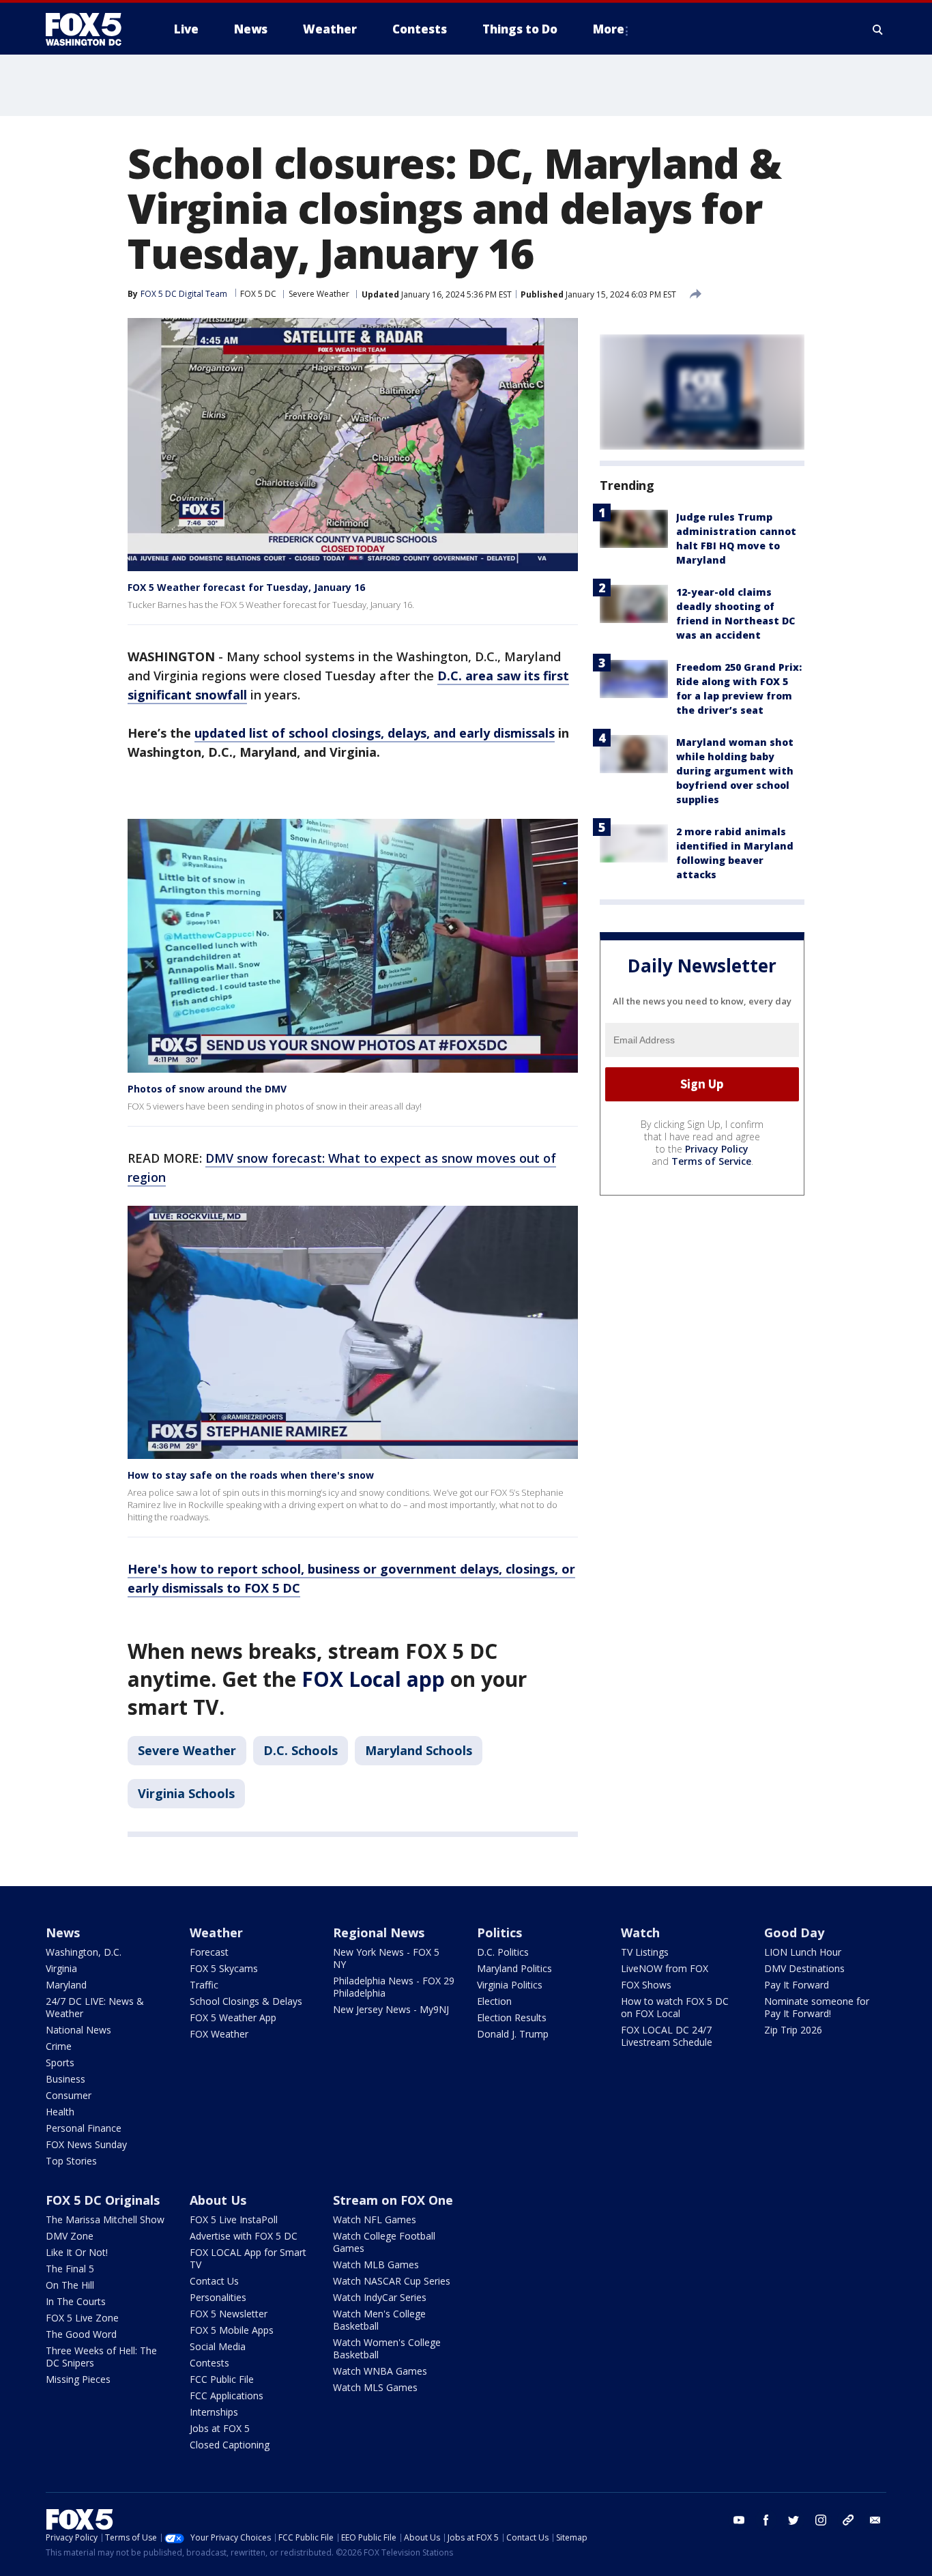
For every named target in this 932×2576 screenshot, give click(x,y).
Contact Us (214, 2281)
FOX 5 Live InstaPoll (234, 2219)
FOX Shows (646, 1985)
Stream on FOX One (393, 2200)
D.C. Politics (503, 1952)
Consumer (69, 2095)
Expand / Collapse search (878, 29)
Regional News (379, 1933)
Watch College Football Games (384, 2242)
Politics (499, 1933)
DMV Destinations (804, 1968)
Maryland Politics (514, 1968)
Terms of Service (711, 1161)
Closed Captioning (230, 2445)
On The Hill (70, 2285)
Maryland (66, 1985)
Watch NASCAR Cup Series (392, 2281)
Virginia (61, 1968)
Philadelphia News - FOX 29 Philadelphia (394, 1987)
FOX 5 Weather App (233, 2017)
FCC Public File (222, 2379)
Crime (59, 2046)
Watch (640, 1933)
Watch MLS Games (375, 2387)
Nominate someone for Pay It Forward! (817, 2007)
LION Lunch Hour (803, 1952)
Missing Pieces (78, 2379)
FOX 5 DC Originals (103, 2200)
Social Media (218, 2346)
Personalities (218, 2297)
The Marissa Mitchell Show (105, 2219)
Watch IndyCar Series (380, 2297)
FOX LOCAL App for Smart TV (248, 2258)
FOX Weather (219, 2034)
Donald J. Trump (513, 2034)
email (875, 2520)
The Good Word (81, 2334)
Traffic (204, 1985)
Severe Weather (319, 294)
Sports (60, 2063)
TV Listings (645, 1952)
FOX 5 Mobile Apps (232, 2330)
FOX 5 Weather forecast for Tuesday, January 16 (246, 587)
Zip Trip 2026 (793, 2030)
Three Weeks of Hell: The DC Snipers (101, 2357)
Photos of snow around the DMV (207, 1089)
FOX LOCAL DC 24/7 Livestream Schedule (667, 2036)
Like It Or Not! (77, 2252)
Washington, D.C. (84, 1952)
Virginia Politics (510, 1985)
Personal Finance (84, 2128)
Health (60, 2112)
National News (78, 2030)
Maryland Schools (419, 1750)
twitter (793, 2520)
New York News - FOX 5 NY (386, 1958)
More (609, 29)
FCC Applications (227, 2396)
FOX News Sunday (86, 2144)
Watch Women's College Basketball (387, 2348)
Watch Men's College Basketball (379, 2320)
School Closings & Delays (246, 2001)
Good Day (794, 1933)
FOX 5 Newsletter (229, 2314)
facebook (766, 2520)
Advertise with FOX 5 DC (244, 2236)
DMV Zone (70, 2236)
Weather (216, 1933)
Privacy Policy (717, 1149)
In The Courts (76, 2301)
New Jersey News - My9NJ (391, 2009)
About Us (218, 2200)
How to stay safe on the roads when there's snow (251, 1475)
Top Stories (71, 2161)
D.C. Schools (301, 1750)
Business (65, 2079)
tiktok (848, 2520)
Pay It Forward (797, 1985)
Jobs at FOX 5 (220, 2428)
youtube (739, 2520)
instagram (821, 2520)
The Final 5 (70, 2269)
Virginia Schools (186, 1793)
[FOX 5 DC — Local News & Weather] (91, 29)
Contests (209, 2363)
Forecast (209, 1952)
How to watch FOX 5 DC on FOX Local (675, 2007)
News (63, 1933)
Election (494, 2001)
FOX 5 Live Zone (82, 2318)
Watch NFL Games (375, 2219)
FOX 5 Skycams (224, 1968)
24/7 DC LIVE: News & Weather (95, 2007)
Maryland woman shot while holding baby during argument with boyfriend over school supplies (735, 771)
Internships (214, 2412)
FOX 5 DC (258, 294)
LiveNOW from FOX (665, 1968)
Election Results (512, 2017)
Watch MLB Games (376, 2264)
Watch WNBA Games (380, 2371)
